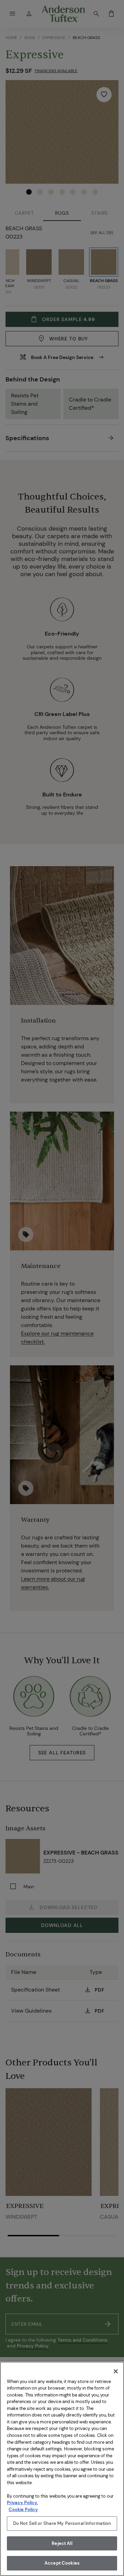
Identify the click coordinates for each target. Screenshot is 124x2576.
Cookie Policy (23, 2510)
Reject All (62, 2543)
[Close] (116, 2371)
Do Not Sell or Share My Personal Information (62, 2523)
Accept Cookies (62, 2563)
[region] (62, 2469)
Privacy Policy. (22, 2503)
